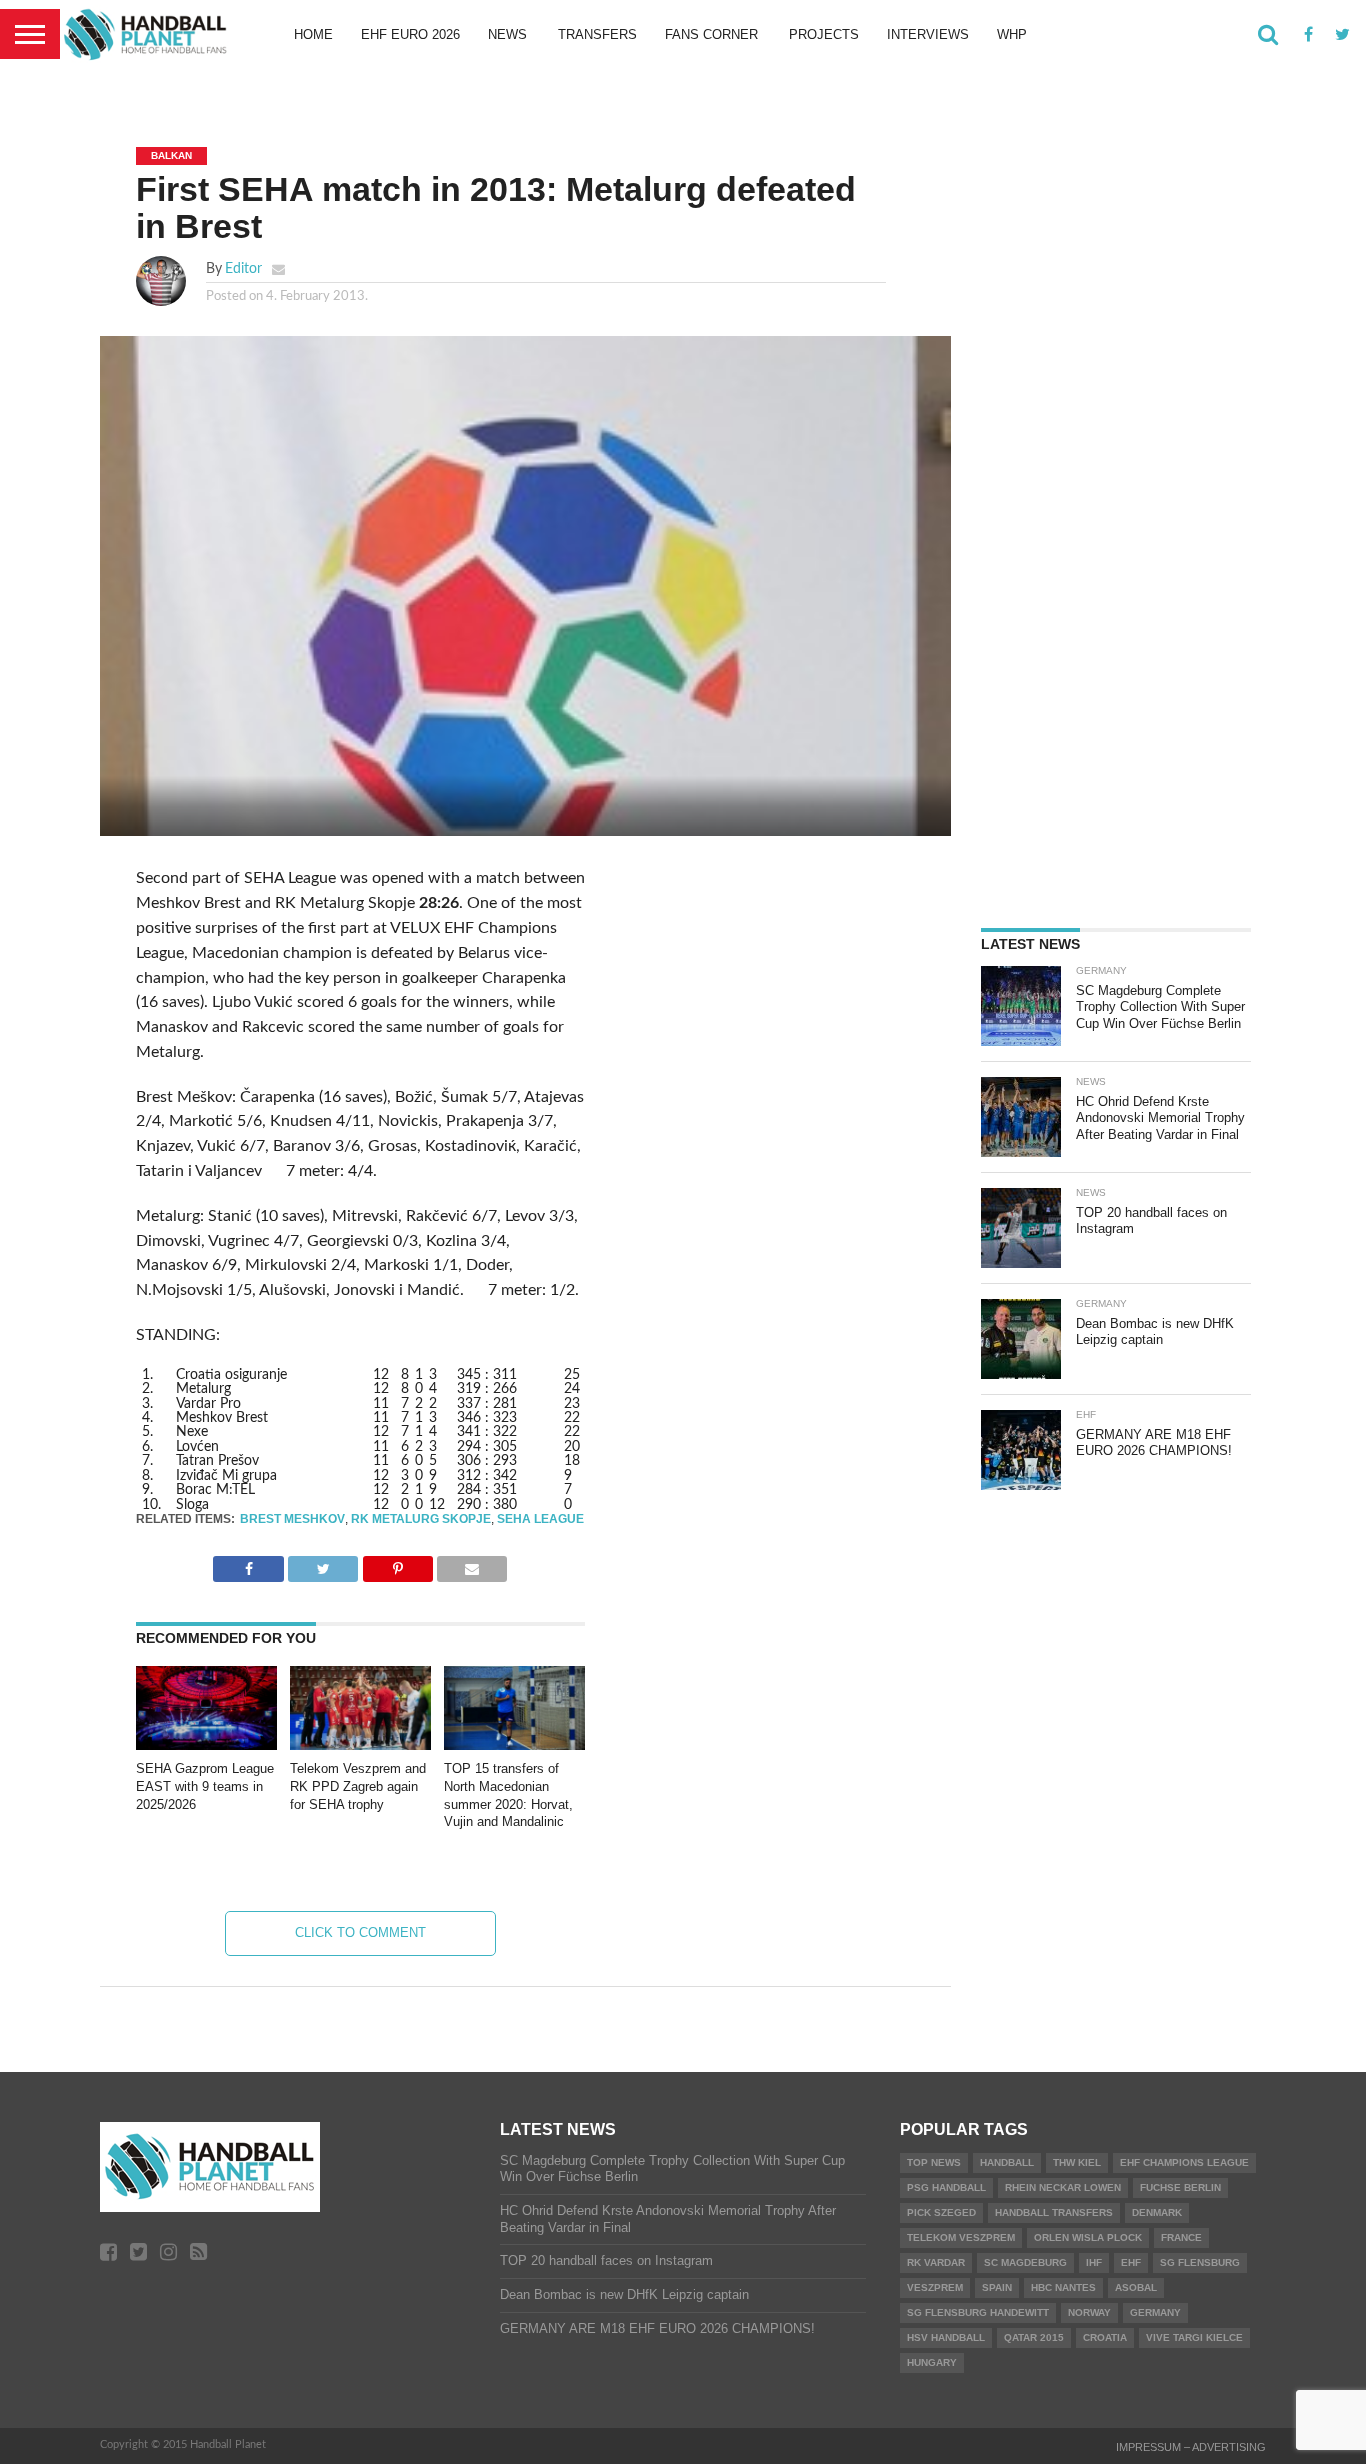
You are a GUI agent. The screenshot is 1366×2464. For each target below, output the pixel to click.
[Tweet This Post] (323, 1564)
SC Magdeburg (1025, 2262)
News (507, 34)
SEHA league (540, 1519)
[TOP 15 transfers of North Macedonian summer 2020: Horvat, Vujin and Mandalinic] (514, 1745)
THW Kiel (1077, 2162)
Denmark (1157, 2212)
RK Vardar (936, 2262)
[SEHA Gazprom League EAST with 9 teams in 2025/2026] (206, 1745)
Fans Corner (711, 34)
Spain (997, 2287)
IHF (1094, 2262)
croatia (1105, 2337)
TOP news (934, 2162)
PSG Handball (946, 2187)
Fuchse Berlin (1180, 2187)
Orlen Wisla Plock (1088, 2237)
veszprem (935, 2287)
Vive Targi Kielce (1194, 2337)
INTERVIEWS (928, 34)
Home (313, 34)
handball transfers (1054, 2212)
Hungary (932, 2362)
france (1181, 2237)
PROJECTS (824, 34)
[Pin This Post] (397, 1564)
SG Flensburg (1200, 2262)
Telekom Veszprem (961, 2237)
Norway (1089, 2312)
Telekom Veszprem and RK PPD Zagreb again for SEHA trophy (358, 1786)
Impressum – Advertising (1191, 2447)
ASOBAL (1136, 2287)
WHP (1012, 34)
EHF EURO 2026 (410, 34)
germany (1155, 2312)
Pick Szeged (941, 2212)
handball (1007, 2162)
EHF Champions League (1184, 2162)
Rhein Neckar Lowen (1063, 2187)
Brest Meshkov (292, 1519)
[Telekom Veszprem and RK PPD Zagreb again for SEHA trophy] (360, 1745)
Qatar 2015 (1034, 2337)
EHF (1131, 2262)
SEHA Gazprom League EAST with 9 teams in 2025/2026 (205, 1786)
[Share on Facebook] (248, 1564)
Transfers (597, 34)
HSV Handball (946, 2337)
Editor (243, 268)
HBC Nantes (1063, 2287)
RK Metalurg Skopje (421, 1519)
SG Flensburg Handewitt (978, 2312)
